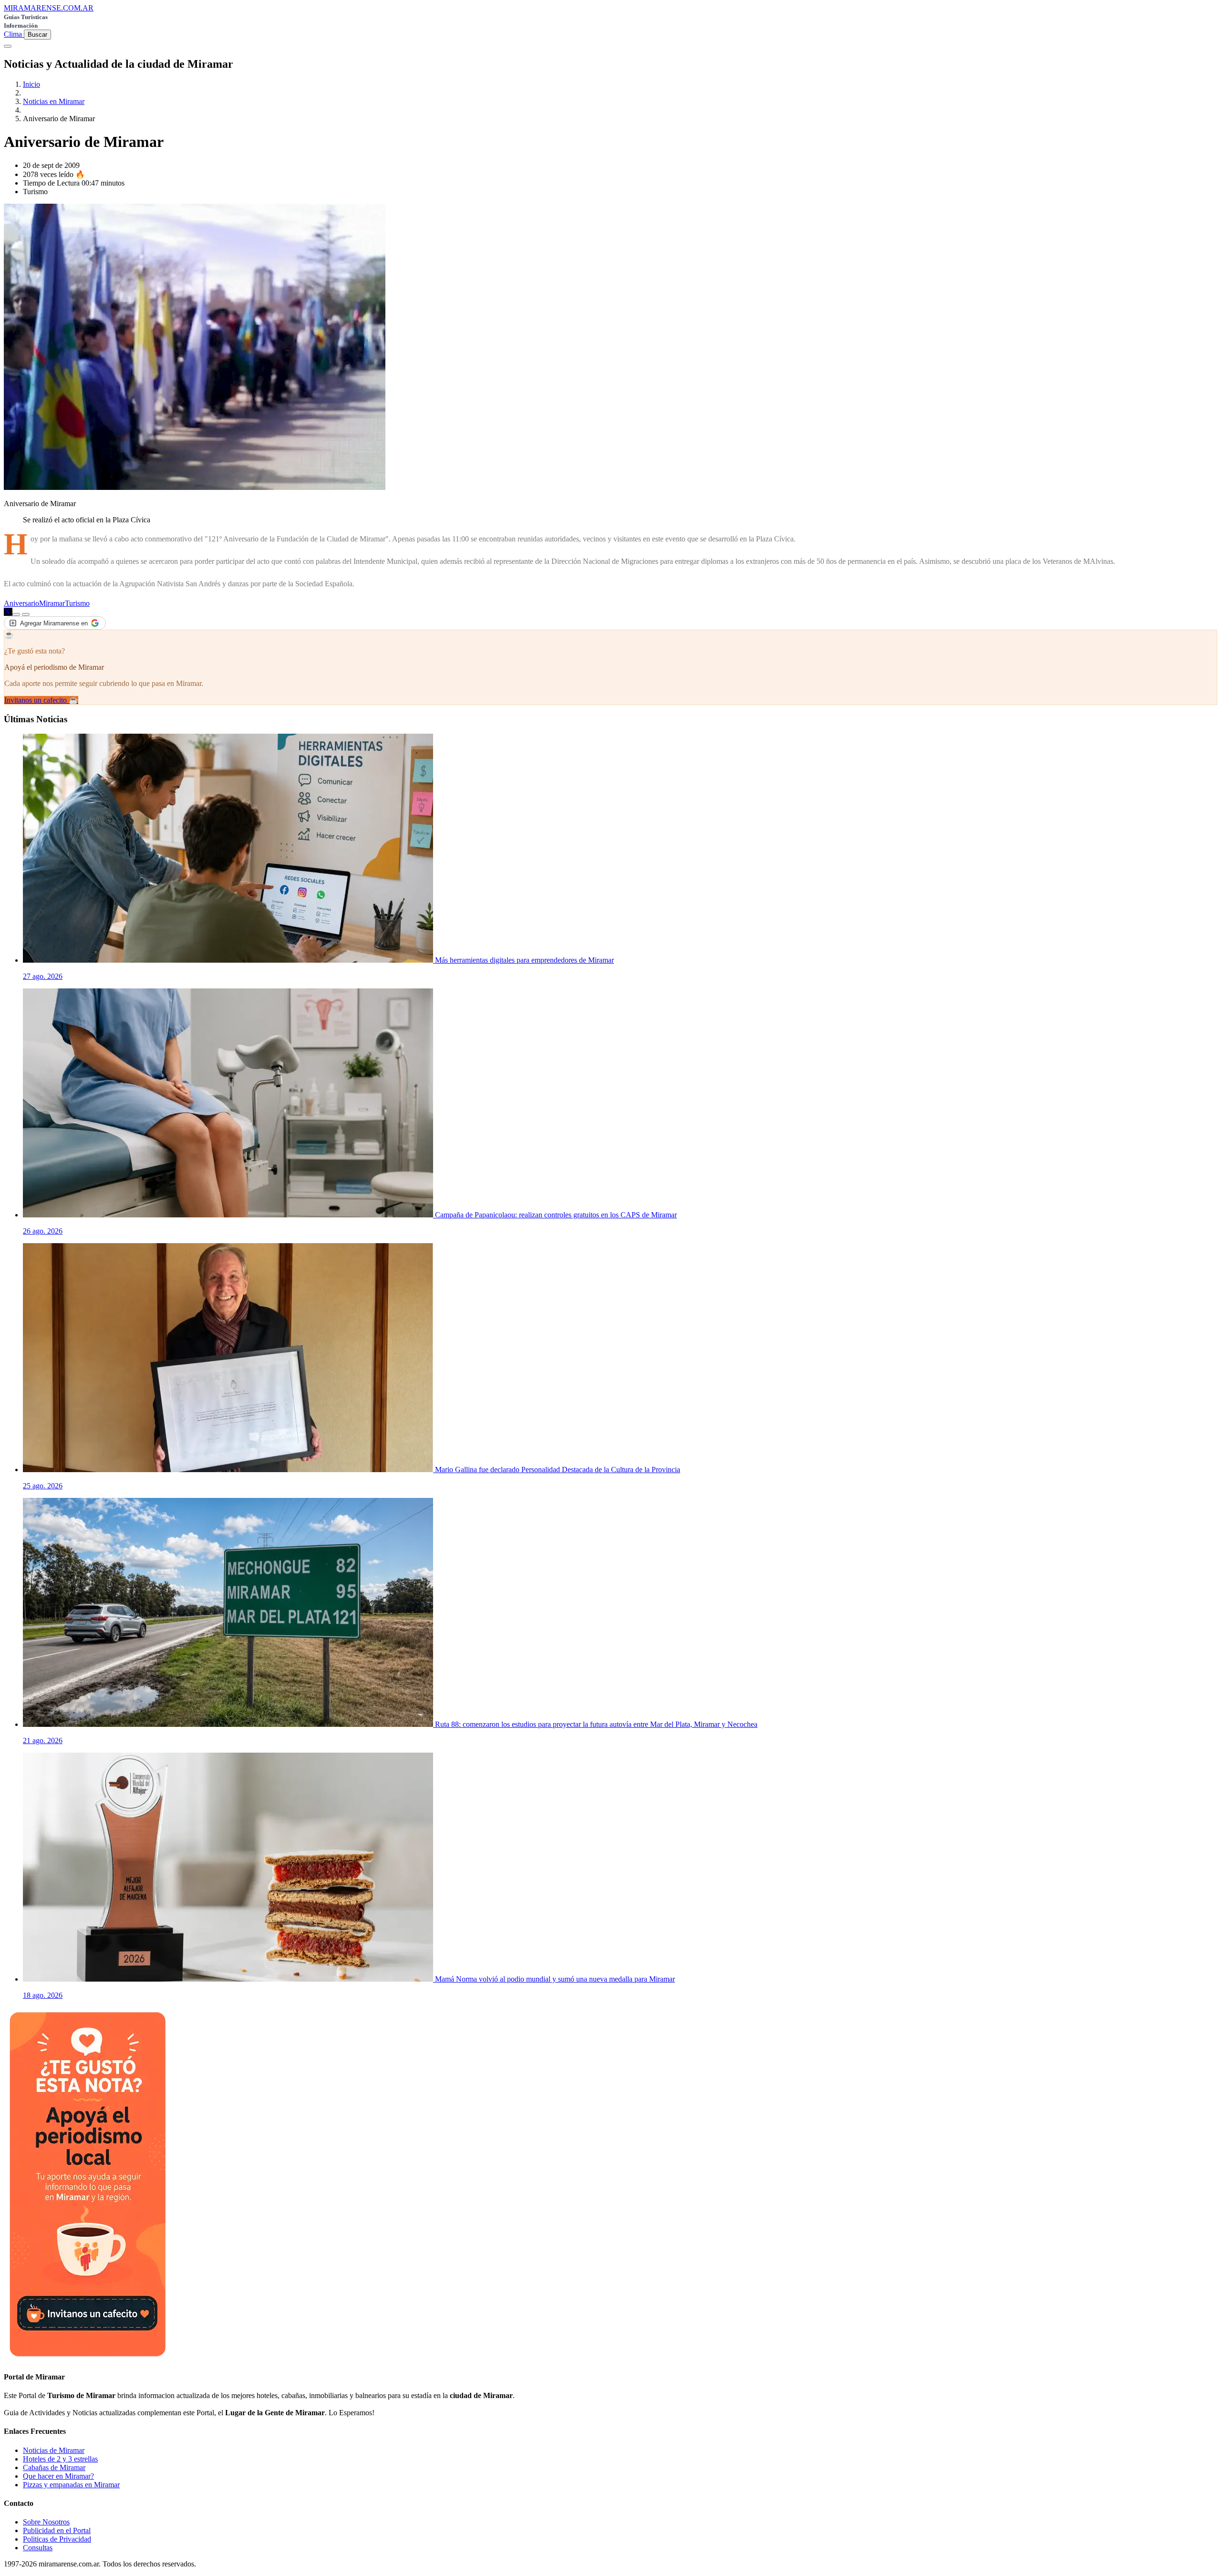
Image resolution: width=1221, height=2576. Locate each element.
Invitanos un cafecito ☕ (41, 700)
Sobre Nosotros (46, 2522)
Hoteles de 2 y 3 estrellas (60, 2459)
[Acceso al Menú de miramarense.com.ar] (8, 46)
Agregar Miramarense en (54, 623)
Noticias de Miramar (54, 2450)
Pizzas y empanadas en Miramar (71, 2485)
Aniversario (21, 603)
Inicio (31, 84)
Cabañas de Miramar (54, 2467)
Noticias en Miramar (54, 101)
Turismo (77, 603)
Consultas (38, 2548)
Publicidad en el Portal (57, 2530)
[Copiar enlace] (16, 614)
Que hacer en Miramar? (58, 2476)
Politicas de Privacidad (57, 2539)
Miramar (52, 603)
